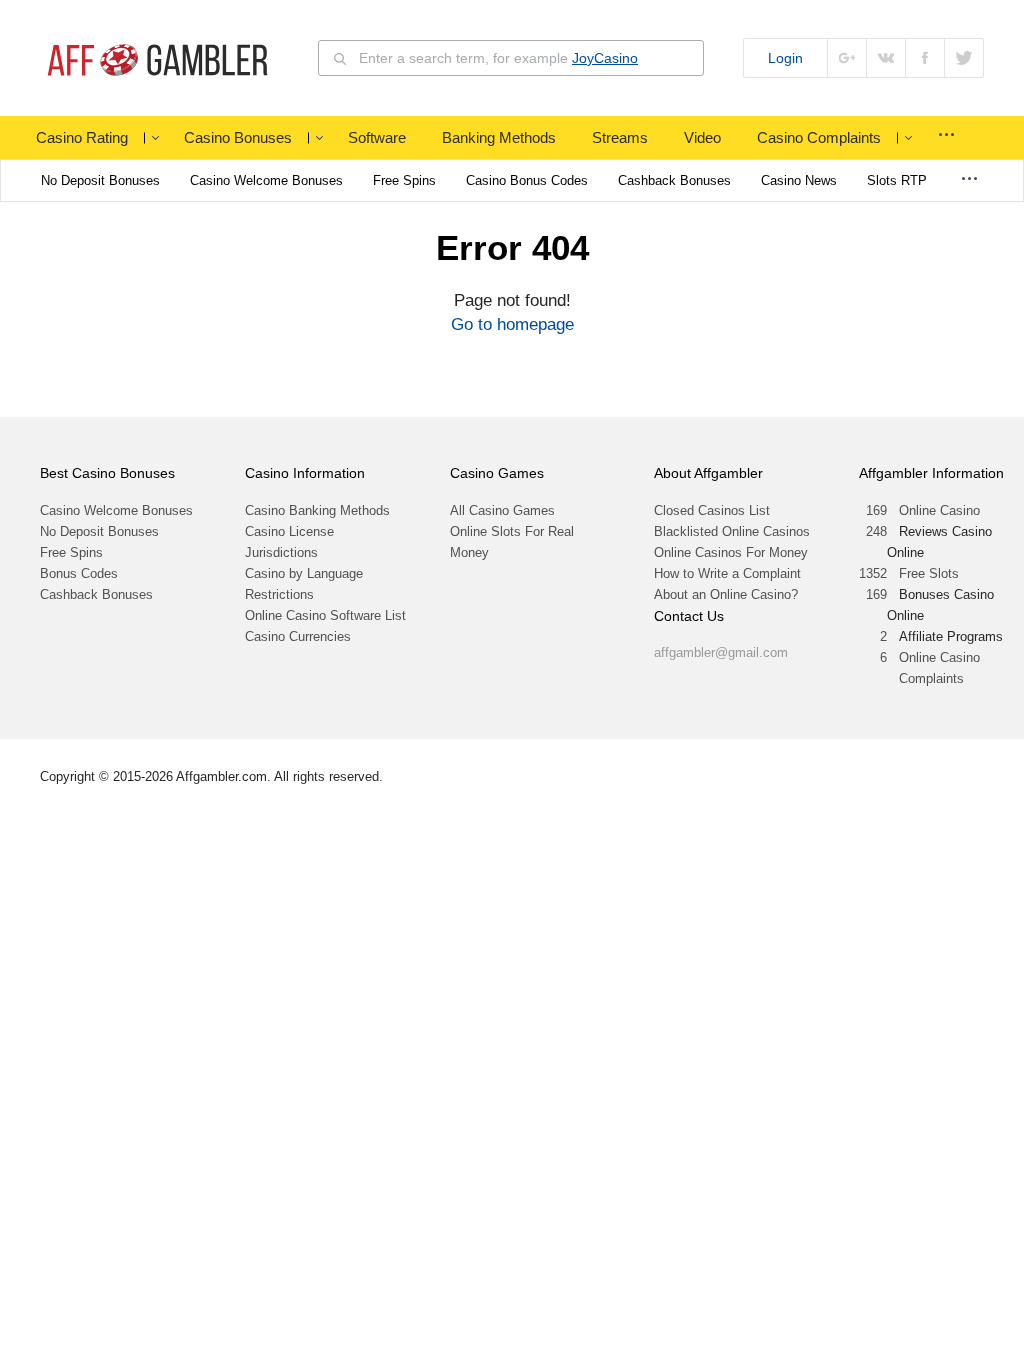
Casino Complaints (819, 137)
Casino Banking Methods (317, 510)
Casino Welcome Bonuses (266, 180)
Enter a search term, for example (498, 58)
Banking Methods (499, 137)
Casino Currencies (298, 636)
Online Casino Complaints (939, 668)
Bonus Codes (79, 573)
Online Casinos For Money (731, 552)
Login (785, 58)
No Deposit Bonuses (100, 180)
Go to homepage (512, 324)
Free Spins (404, 180)
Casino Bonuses (238, 137)
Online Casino (939, 510)
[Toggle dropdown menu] (155, 138)
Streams (620, 137)
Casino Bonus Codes (527, 180)
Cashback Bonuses (674, 180)
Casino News (799, 180)
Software (377, 137)
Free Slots (929, 573)
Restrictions (279, 594)
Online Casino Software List (325, 615)
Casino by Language (304, 573)
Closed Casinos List (712, 510)
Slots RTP (897, 180)
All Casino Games (502, 510)
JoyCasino (605, 58)
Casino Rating (82, 137)
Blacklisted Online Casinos (732, 531)
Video (702, 137)
